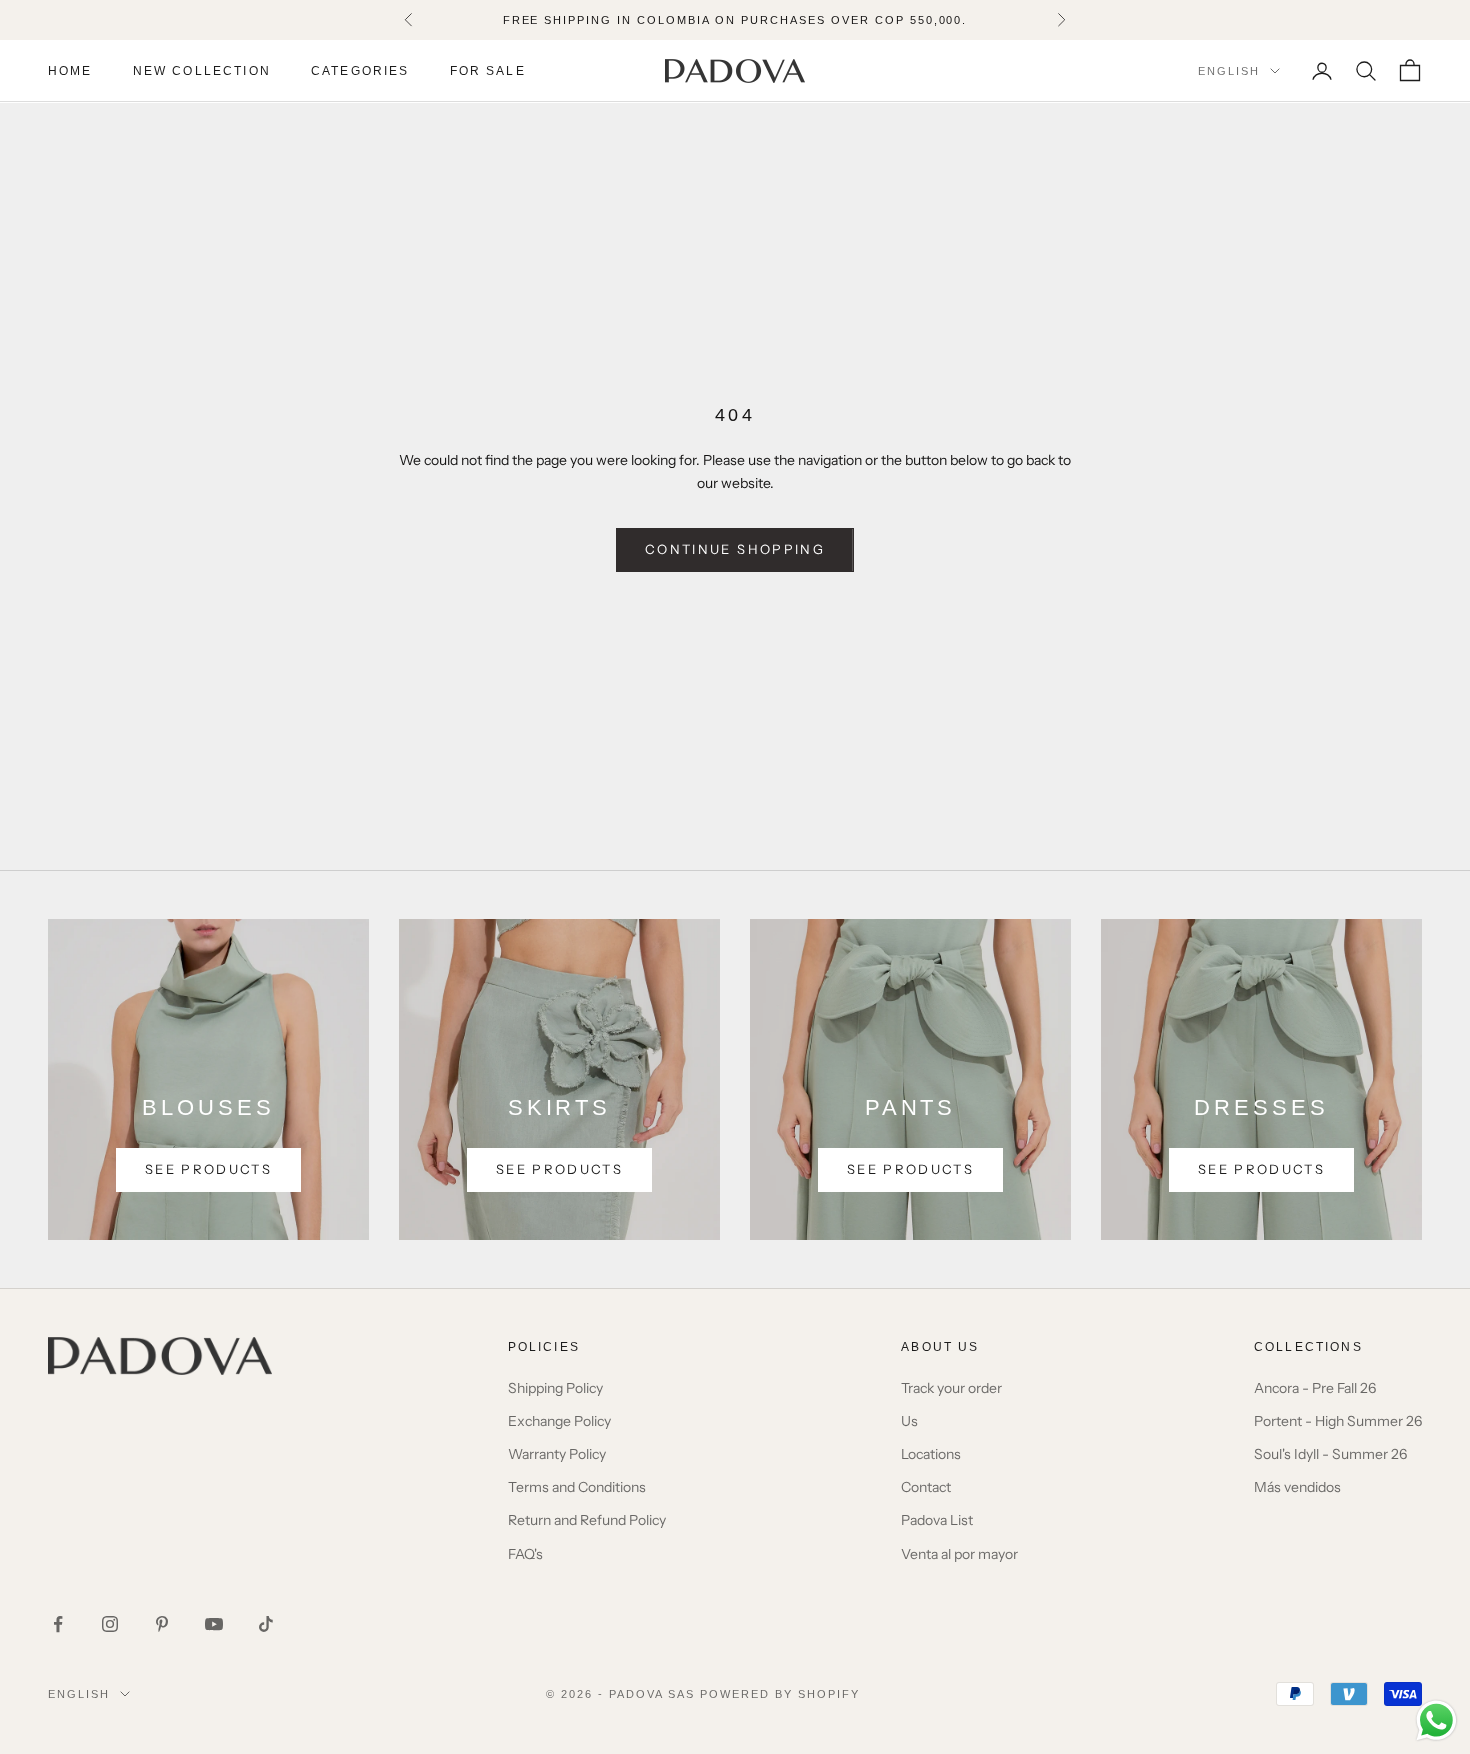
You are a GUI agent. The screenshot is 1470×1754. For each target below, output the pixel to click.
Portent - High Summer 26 (1338, 1421)
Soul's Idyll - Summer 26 (1330, 1454)
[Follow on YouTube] (214, 1624)
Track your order (951, 1388)
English (1229, 71)
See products (208, 1169)
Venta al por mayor (959, 1554)
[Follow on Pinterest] (162, 1624)
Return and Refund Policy (587, 1520)
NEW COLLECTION (202, 71)
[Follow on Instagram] (110, 1624)
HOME (70, 71)
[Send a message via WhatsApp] (1436, 1720)
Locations (931, 1454)
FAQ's (525, 1554)
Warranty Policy (557, 1454)
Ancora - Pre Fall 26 (1315, 1388)
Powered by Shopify (780, 1694)
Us (909, 1421)
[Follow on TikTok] (266, 1624)
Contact (926, 1487)
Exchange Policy (559, 1421)
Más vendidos (1297, 1487)
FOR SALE (488, 71)
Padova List (937, 1520)
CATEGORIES (360, 71)
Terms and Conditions (577, 1487)
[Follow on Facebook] (58, 1624)
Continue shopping (735, 549)
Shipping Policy (555, 1388)
